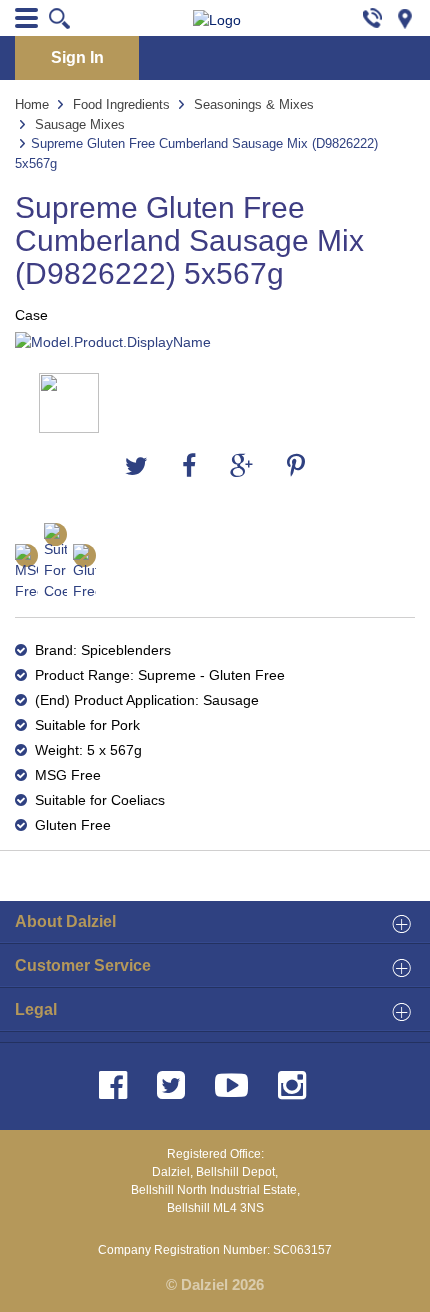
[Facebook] (189, 467)
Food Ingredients (121, 104)
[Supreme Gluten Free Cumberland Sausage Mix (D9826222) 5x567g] (215, 342)
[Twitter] (136, 467)
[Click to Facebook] (117, 1085)
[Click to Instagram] (296, 1085)
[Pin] (412, 17)
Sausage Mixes (80, 124)
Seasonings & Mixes (254, 104)
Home (32, 104)
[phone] (372, 17)
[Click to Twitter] (175, 1085)
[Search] (60, 18)
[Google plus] (241, 467)
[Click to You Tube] (235, 1085)
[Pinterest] (296, 467)
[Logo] (217, 20)
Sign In (77, 57)
